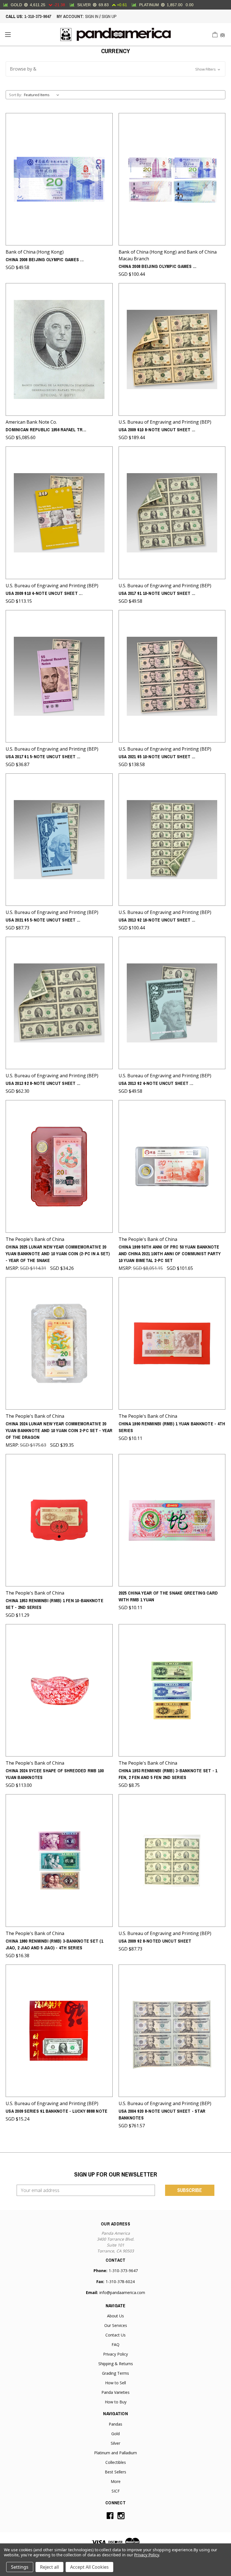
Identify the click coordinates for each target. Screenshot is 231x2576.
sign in (92, 16)
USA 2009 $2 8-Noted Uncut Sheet (155, 1941)
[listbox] (43, 95)
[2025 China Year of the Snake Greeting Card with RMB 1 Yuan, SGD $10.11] (172, 1520)
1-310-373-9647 (38, 16)
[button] (115, 69)
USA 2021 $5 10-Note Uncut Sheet (157, 757)
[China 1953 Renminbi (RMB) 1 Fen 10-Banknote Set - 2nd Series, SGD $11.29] (59, 1520)
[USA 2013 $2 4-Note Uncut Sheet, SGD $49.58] (172, 1003)
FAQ (115, 2344)
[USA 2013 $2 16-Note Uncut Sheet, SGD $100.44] (172, 840)
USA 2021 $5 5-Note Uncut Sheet (43, 920)
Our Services (116, 2325)
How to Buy (116, 2402)
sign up (109, 16)
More (116, 2481)
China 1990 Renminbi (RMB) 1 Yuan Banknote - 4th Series (172, 1427)
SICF (116, 2491)
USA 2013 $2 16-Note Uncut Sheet (157, 920)
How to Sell (115, 2383)
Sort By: (15, 95)
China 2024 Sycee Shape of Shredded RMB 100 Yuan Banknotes (55, 1774)
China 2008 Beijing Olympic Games (45, 259)
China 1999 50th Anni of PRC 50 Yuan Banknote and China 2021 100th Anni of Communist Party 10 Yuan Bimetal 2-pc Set (170, 1254)
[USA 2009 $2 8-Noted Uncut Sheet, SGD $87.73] (172, 1860)
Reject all (49, 2567)
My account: (70, 16)
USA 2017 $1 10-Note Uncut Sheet (157, 593)
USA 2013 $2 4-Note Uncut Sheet (156, 1083)
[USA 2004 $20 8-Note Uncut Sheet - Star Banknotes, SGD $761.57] (172, 2031)
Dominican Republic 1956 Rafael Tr (46, 430)
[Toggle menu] (8, 34)
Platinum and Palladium (115, 2453)
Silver (115, 2443)
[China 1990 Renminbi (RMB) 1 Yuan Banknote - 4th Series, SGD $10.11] (172, 1343)
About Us (115, 2316)
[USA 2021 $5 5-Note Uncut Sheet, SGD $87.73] (59, 840)
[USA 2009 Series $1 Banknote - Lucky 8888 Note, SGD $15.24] (59, 2031)
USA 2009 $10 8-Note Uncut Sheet (157, 430)
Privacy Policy (115, 2354)
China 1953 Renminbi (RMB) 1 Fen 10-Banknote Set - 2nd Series (55, 1604)
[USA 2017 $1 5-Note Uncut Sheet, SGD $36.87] (59, 676)
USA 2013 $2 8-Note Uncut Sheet (43, 1083)
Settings (20, 2567)
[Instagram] (121, 2516)
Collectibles (116, 2462)
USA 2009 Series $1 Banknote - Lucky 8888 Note (56, 2111)
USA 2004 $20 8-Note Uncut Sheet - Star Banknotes (162, 2114)
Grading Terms (115, 2373)
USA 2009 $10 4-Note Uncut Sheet (44, 593)
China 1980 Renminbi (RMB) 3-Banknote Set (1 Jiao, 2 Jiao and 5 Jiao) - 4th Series (54, 1944)
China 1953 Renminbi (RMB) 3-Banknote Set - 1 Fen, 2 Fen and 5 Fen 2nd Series (168, 1774)
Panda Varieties (115, 2392)
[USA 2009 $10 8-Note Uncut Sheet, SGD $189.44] (172, 349)
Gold (115, 2434)
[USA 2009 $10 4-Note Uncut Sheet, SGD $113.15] (59, 513)
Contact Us (115, 2335)
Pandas (115, 2424)
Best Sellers (115, 2472)
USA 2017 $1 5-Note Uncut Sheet (43, 757)
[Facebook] (110, 2516)
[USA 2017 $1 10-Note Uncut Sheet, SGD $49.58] (172, 513)
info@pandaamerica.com (122, 2292)
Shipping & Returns (116, 2364)
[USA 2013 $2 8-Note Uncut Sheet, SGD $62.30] (59, 1003)
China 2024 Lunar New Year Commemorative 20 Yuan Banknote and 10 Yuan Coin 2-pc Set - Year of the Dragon (59, 1430)
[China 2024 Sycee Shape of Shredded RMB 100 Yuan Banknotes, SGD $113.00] (59, 1690)
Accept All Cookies (89, 2567)
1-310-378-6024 (120, 2282)
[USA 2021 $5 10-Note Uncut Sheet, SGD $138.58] (172, 676)
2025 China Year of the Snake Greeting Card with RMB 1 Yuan (168, 1596)
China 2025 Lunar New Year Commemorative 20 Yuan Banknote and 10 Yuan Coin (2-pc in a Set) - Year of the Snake (58, 1254)
